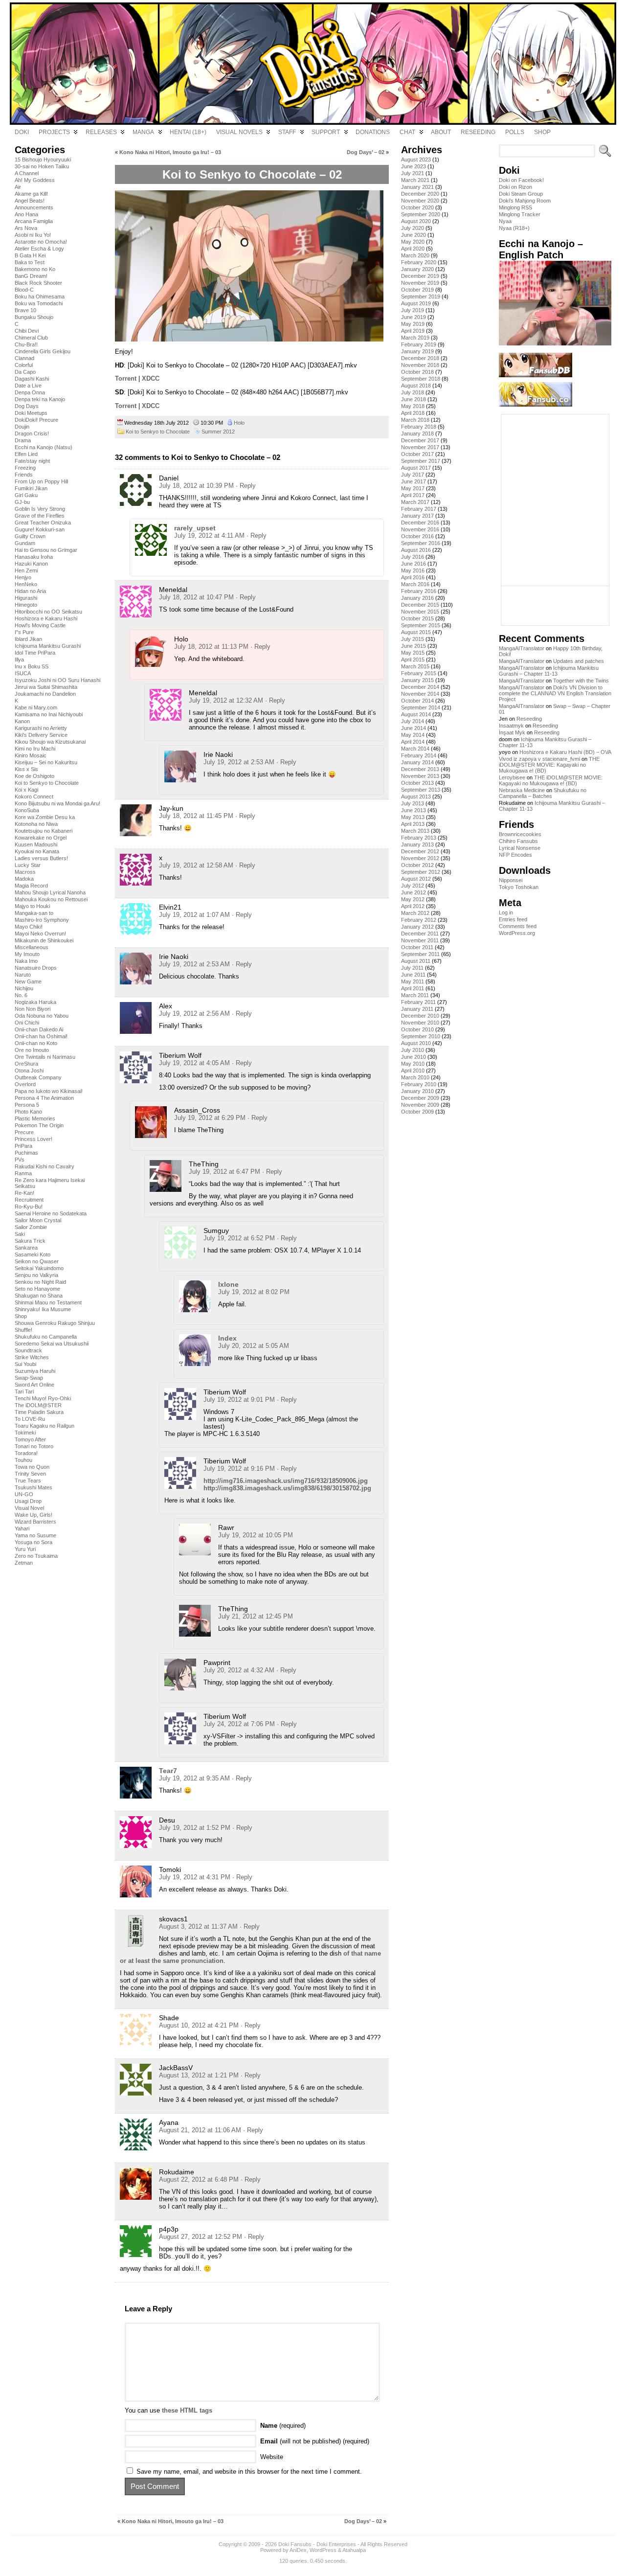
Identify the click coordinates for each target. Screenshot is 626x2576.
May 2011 (413, 981)
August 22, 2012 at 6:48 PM (199, 2179)
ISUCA (23, 673)
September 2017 (421, 461)
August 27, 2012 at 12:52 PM (201, 2237)
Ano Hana (26, 214)
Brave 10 (25, 310)
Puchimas (26, 1153)
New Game (28, 981)
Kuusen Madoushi (36, 844)
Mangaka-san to (34, 913)
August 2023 (416, 160)
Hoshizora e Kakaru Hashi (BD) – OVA (565, 752)
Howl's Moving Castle (40, 625)
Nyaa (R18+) (514, 228)
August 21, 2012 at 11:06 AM (200, 2130)
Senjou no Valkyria (36, 1275)
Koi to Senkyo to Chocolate (47, 783)
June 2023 (414, 166)
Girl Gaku (26, 495)
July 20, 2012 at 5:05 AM (254, 1346)
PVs (20, 1160)
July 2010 (413, 1050)
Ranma (23, 1173)
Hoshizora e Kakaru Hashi (46, 618)
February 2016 (419, 591)
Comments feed (518, 926)
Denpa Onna (30, 392)
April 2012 (413, 906)
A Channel (27, 173)
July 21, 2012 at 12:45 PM (256, 1616)
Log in (506, 912)
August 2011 (416, 961)
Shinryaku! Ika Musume (43, 1309)
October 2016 (417, 536)
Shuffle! (23, 1330)
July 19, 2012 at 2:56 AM (194, 1014)
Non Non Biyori (33, 1009)
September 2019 (421, 296)
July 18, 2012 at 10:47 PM (196, 597)
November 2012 (420, 858)
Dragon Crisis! (32, 433)
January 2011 (417, 1009)
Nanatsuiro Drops (36, 968)
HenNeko (26, 584)
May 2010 (413, 1064)
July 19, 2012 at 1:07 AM (194, 915)
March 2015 (415, 666)
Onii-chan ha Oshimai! (41, 1036)
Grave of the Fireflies (40, 516)
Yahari (22, 1528)
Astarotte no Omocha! (41, 242)
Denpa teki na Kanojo (40, 399)
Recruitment (29, 1200)
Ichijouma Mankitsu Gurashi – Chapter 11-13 (549, 671)
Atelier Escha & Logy (39, 249)
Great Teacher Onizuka (43, 523)
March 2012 (415, 913)
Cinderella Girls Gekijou (43, 351)
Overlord (25, 1084)
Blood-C (24, 290)
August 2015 (416, 632)
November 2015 (420, 612)
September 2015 (421, 625)
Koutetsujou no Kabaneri (44, 831)
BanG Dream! (31, 276)
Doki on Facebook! (521, 180)
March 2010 (415, 1077)
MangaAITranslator (522, 648)
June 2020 (414, 235)
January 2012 (417, 927)
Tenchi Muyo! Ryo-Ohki (43, 1398)
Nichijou (24, 988)
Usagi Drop (28, 1501)
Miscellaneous (32, 947)
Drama (23, 440)
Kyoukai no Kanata (37, 851)
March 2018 (415, 420)
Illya (19, 660)
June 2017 (414, 481)
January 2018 (417, 433)
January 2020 (417, 269)
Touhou (23, 1460)
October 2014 (417, 701)
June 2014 (414, 728)
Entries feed (513, 919)
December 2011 (420, 934)
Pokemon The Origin (39, 1125)
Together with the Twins (581, 681)
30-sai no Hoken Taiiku (42, 166)
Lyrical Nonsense (520, 848)
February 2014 (419, 755)
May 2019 (413, 324)
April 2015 (413, 660)
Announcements (34, 207)
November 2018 (420, 365)
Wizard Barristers (35, 1522)
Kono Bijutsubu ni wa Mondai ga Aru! (57, 803)
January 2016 (417, 598)
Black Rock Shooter (38, 283)
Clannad (24, 358)
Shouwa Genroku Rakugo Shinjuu (55, 1323)
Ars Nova (26, 228)
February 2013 (419, 838)
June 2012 (414, 892)
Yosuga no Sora (34, 1542)
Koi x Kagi (26, 790)
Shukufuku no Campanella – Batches (543, 793)
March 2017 (415, 502)
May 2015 (413, 653)
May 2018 (413, 406)
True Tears (28, 1481)
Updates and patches (579, 661)
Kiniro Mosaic (31, 755)
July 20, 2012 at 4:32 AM (239, 1670)
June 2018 (414, 399)
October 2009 (417, 1112)
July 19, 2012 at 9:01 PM (239, 1400)
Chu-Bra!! (26, 344)
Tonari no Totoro (34, 1446)
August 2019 (416, 303)
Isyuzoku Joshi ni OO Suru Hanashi (57, 680)
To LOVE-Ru (30, 1419)
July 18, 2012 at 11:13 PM (211, 647)
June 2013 (414, 810)
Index (227, 1338)
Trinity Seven (30, 1474)
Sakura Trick (30, 1241)
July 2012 (413, 886)
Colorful (24, 365)
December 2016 (420, 523)
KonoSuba (27, 810)
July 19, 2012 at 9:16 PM (239, 1469)
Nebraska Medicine (522, 790)
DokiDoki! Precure (36, 420)
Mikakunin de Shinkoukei (44, 940)
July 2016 (413, 557)
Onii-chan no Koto (36, 1043)
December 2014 (420, 687)
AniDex (298, 2550)
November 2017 (420, 447)
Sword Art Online (34, 1385)
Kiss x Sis (26, 769)
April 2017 (413, 495)
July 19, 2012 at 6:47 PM (224, 1172)
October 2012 (417, 865)
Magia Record (31, 886)
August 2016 (416, 550)
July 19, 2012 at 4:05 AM (194, 1063)
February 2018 (419, 427)
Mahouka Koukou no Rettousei (51, 899)
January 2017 (417, 516)
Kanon (22, 721)
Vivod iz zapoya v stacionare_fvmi (539, 759)
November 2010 (420, 1023)
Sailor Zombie (31, 1227)
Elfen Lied (26, 454)
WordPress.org (517, 933)
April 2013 (413, 824)
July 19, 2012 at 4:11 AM (209, 536)
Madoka (24, 879)
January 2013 (417, 844)
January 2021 (417, 187)
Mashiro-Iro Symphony (42, 920)
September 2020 (421, 214)
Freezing (25, 468)
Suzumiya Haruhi (35, 1371)
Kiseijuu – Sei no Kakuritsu (46, 762)
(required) (283, 2426)
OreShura (26, 1064)
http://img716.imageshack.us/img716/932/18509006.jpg (286, 1481)
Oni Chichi (27, 1023)
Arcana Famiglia (34, 221)
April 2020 (413, 249)
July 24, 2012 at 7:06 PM (239, 1724)
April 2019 (413, 331)
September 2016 (421, 543)
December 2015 (420, 605)
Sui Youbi (25, 1364)
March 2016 (415, 584)
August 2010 (416, 1043)
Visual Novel (29, 1508)
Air (18, 187)
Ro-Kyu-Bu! (29, 1207)
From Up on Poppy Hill (41, 481)
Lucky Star (28, 865)
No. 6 (21, 995)
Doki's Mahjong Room (525, 201)
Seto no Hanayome (37, 1289)
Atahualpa (354, 2550)
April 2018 (413, 413)
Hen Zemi (26, 570)
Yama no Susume (35, 1535)
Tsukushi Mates (34, 1487)
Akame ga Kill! (31, 194)
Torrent (126, 378)
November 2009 (420, 1105)
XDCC (151, 378)
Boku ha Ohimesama (40, 296)
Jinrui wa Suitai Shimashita (46, 687)
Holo (239, 423)
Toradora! (26, 1453)
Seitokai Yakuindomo (39, 1268)
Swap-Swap (29, 1378)
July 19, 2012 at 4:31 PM (195, 1877)
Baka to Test (30, 262)
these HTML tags (187, 2410)
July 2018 (413, 392)
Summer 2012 (218, 432)
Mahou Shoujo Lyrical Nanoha (50, 892)
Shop (21, 1316)
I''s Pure (24, 632)
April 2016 (413, 577)
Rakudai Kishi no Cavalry (45, 1166)
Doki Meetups (31, 413)
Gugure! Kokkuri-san (40, 529)
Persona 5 (27, 1105)
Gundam (25, 543)
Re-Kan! (24, 1193)
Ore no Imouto (32, 1050)
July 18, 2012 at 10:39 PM (196, 486)
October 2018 (417, 372)
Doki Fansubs (295, 2544)
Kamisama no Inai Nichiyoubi (49, 714)
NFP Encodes (515, 855)
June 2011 (413, 975)
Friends (24, 475)
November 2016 (420, 529)
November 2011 (420, 940)
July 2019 (413, 310)
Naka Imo (26, 961)
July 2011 (412, 968)
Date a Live (28, 386)
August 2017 (416, 468)
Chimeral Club (31, 338)
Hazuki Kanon (31, 564)
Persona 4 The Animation (44, 1098)
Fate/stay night (32, 461)
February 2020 (419, 262)
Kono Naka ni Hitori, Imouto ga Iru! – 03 (170, 152)
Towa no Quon (32, 1467)
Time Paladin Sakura (39, 1412)
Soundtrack (28, 1350)
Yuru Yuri (25, 1549)
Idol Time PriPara (35, 653)
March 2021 (415, 180)
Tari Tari (24, 1391)
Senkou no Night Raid (40, 1282)
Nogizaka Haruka (35, 1002)
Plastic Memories (35, 1118)
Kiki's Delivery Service (41, 735)
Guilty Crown (30, 536)
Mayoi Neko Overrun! (40, 934)
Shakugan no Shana (39, 1296)
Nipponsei (511, 880)
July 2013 (413, 803)
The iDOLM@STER (38, 1405)
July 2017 (413, 475)
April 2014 (413, 742)
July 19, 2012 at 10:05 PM (256, 1535)
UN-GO (24, 1494)
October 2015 (417, 618)
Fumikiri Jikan (31, 488)
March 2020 (415, 255)
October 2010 (417, 1029)
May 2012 (413, 899)
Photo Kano (28, 1112)
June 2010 (414, 1057)
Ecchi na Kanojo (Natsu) (44, 447)
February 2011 (418, 1002)
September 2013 (421, 790)
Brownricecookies (520, 834)
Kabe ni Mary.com (36, 707)
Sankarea (26, 1248)
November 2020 (420, 201)
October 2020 (417, 207)
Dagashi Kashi (32, 379)
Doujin (22, 427)
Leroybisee (512, 777)
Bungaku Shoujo (34, 317)
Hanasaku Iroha (34, 557)
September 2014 (421, 707)
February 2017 (419, 509)
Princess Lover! (34, 1139)
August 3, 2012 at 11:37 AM (198, 1926)
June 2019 (414, 317)
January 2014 (417, 762)
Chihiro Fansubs (518, 841)
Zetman (24, 1563)
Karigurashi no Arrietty (41, 728)
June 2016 (414, 564)
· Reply (246, 486)
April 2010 (413, 1071)
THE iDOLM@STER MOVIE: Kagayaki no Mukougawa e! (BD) (549, 765)
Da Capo (25, 372)
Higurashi (26, 598)
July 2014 (413, 721)
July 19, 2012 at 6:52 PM (239, 1238)
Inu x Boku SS (32, 666)
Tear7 (168, 1771)
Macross (25, 872)
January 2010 (417, 1091)
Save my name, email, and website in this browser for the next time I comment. (249, 2472)
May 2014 (413, 735)
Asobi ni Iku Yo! (33, 235)
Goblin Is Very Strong (40, 509)
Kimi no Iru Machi (35, 749)
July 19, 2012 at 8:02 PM (254, 1292)
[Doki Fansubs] (313, 64)
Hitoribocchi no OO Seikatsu (48, 612)
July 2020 (413, 228)
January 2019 (417, 351)
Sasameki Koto (33, 1254)
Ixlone (228, 1284)
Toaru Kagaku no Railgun (45, 1426)
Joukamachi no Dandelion (45, 694)
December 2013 (420, 769)
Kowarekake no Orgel (41, 838)
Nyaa (505, 221)
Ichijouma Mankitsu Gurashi (48, 646)
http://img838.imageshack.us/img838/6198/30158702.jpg (287, 1488)
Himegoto (26, 605)
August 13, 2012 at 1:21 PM (199, 2075)
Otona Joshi (29, 1071)
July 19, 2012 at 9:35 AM (194, 1778)
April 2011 (413, 988)
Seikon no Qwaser (37, 1261)
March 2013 (415, 831)
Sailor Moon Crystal (38, 1220)
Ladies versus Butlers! (41, 858)
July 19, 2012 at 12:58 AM (196, 865)
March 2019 (415, 338)
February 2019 (419, 344)
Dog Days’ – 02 (366, 152)
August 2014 (416, 714)
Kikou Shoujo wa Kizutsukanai (50, 742)
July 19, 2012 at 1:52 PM (195, 1828)
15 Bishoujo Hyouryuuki (43, 160)
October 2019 (417, 290)
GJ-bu (22, 502)
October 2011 (417, 947)
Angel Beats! (30, 201)
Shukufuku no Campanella (46, 1337)
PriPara (23, 1146)
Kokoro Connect (34, 797)
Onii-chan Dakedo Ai (39, 1029)
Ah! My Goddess (35, 180)
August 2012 (416, 879)
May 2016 (413, 570)
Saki (20, 1234)
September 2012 (421, 872)
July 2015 (413, 639)
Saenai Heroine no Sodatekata (51, 1213)
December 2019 (420, 276)
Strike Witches (32, 1357)
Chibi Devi (27, 331)
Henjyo (23, 577)
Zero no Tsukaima (36, 1556)
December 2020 (420, 194)
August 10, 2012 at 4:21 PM (199, 2025)
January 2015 (417, 680)
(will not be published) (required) (315, 2441)
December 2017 (420, 440)
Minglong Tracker (520, 214)
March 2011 (415, 995)
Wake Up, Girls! (34, 1515)
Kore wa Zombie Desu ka (45, 817)
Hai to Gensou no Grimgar (46, 550)
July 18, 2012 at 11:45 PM (196, 816)
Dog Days (27, 406)
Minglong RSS (515, 207)
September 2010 (421, 1036)
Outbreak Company (38, 1077)
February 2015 (419, 673)
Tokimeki (25, 1433)
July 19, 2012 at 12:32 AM (226, 700)
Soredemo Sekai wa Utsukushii (52, 1344)
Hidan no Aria (30, 591)
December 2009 (420, 1098)
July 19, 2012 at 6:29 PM (210, 1118)
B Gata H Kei (30, 255)
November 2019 (420, 283)
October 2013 (417, 783)
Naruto (23, 975)
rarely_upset (195, 528)
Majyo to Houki (32, 906)
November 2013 (420, 776)
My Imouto (27, 954)
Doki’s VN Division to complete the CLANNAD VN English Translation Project (555, 693)
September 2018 (421, 379)
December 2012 (420, 851)
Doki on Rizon (515, 187)
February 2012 (419, 920)
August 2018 (416, 386)
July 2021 (413, 173)
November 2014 (420, 694)
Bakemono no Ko (35, 269)
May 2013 (413, 817)
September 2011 (420, 954)
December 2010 (420, 1016)
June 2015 (414, 646)
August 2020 (416, 221)
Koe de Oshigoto (34, 776)
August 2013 (416, 797)
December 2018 (420, 358)
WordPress (323, 2550)
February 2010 (419, 1084)
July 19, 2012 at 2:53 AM (239, 762)
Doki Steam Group (521, 194)
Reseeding (529, 719)
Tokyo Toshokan (519, 887)
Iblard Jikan (28, 639)
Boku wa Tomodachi (39, 303)
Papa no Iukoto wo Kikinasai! (49, 1091)
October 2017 (417, 454)
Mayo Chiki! (29, 927)
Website (272, 2457)
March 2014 (415, 749)
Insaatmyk (511, 726)
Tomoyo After (30, 1439)
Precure (24, 1132)
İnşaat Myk (512, 732)
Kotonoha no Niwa (36, 824)
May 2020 (413, 242)
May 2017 (413, 488)
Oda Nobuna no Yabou (42, 1016)
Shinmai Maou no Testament (48, 1302)
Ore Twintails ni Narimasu (45, 1057)
